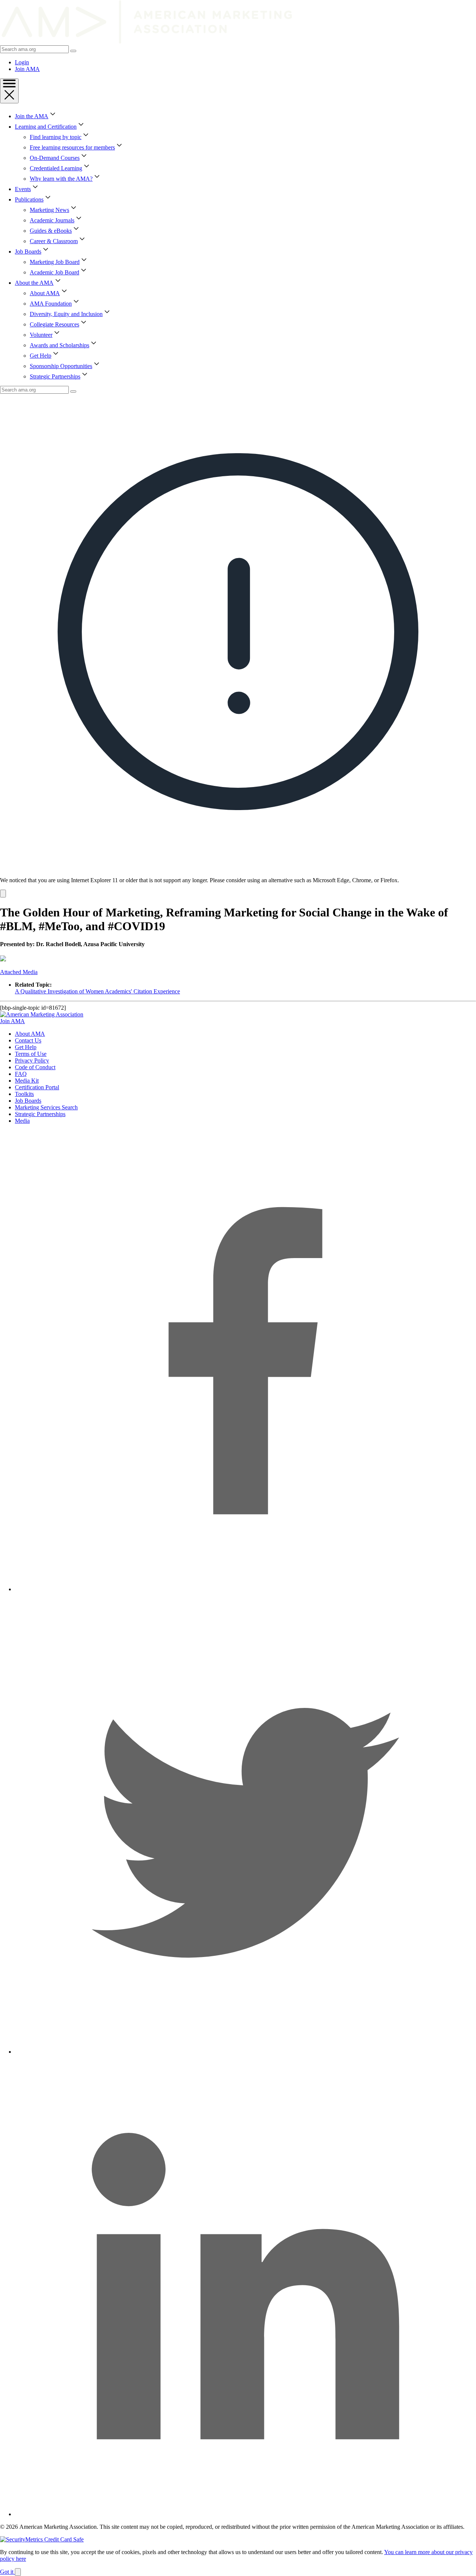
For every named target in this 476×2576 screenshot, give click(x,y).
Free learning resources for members (72, 147)
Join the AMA (32, 116)
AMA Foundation (51, 304)
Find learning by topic (56, 137)
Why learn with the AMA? (61, 179)
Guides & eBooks (51, 231)
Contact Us (28, 1040)
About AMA (45, 293)
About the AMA (34, 283)
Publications (29, 199)
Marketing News (49, 210)
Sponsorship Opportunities (61, 366)
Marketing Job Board (55, 262)
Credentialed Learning (56, 168)
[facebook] (245, 1589)
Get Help (41, 356)
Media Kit (27, 1081)
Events (23, 189)
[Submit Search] (73, 51)
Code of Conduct (35, 1067)
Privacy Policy (32, 1060)
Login (22, 62)
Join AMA (27, 69)
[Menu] (9, 91)
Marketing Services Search (46, 1107)
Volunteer (41, 335)
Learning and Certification (46, 127)
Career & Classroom (54, 241)
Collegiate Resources (54, 324)
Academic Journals (52, 220)
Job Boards (28, 252)
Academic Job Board (54, 272)
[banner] (238, 646)
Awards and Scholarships (59, 345)
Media (22, 1121)
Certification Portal (37, 1087)
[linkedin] (245, 2514)
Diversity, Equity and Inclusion (66, 314)
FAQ (21, 1074)
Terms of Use (31, 1054)
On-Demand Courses (55, 158)
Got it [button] (7, 2572)
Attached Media (19, 972)
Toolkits (24, 1094)
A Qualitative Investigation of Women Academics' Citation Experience (97, 991)
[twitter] (245, 2052)
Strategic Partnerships (55, 376)
